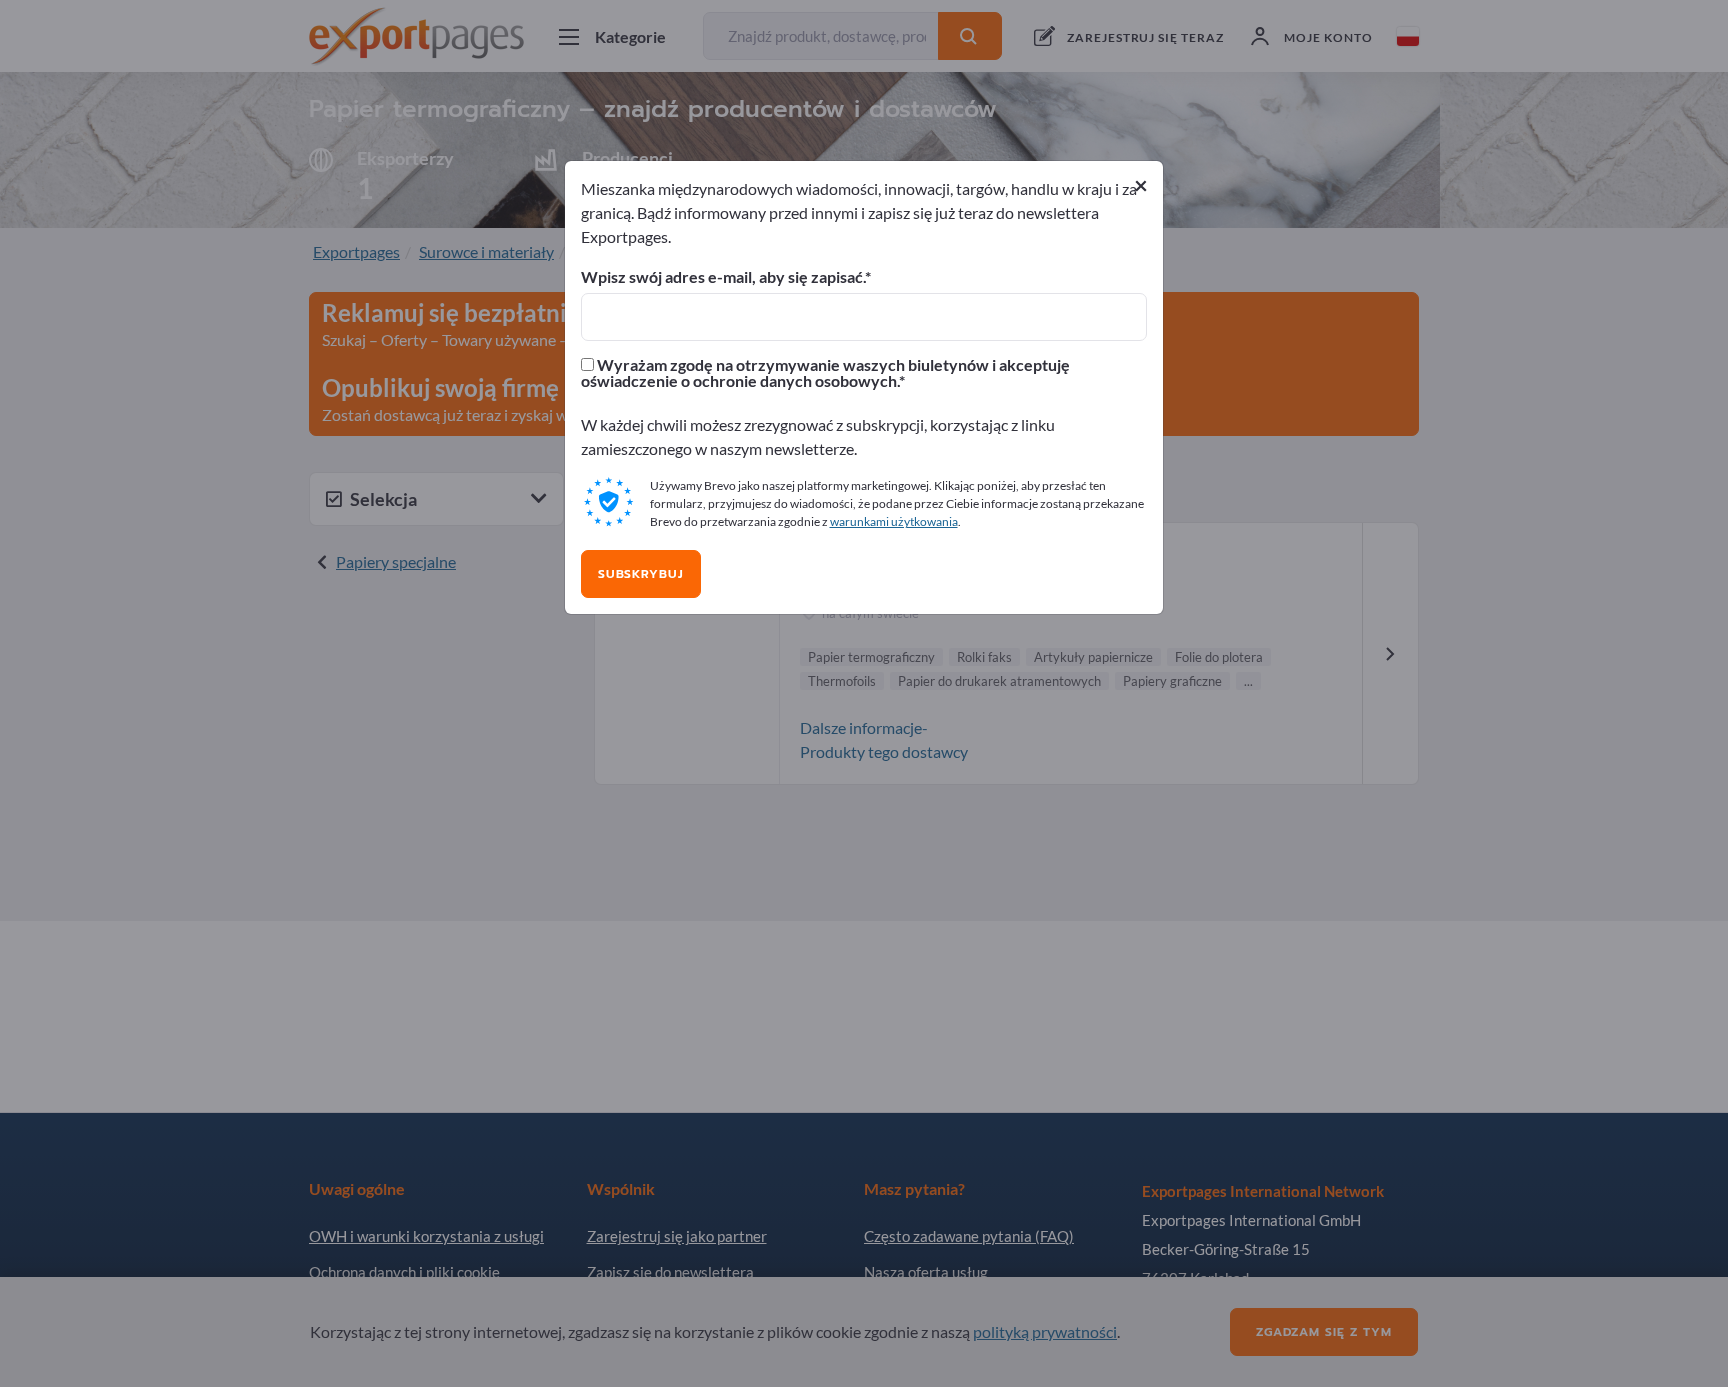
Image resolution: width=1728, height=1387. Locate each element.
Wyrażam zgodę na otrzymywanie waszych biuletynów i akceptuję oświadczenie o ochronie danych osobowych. (825, 373)
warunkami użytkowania (894, 521)
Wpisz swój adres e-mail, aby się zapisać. (723, 277)
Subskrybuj (641, 574)
